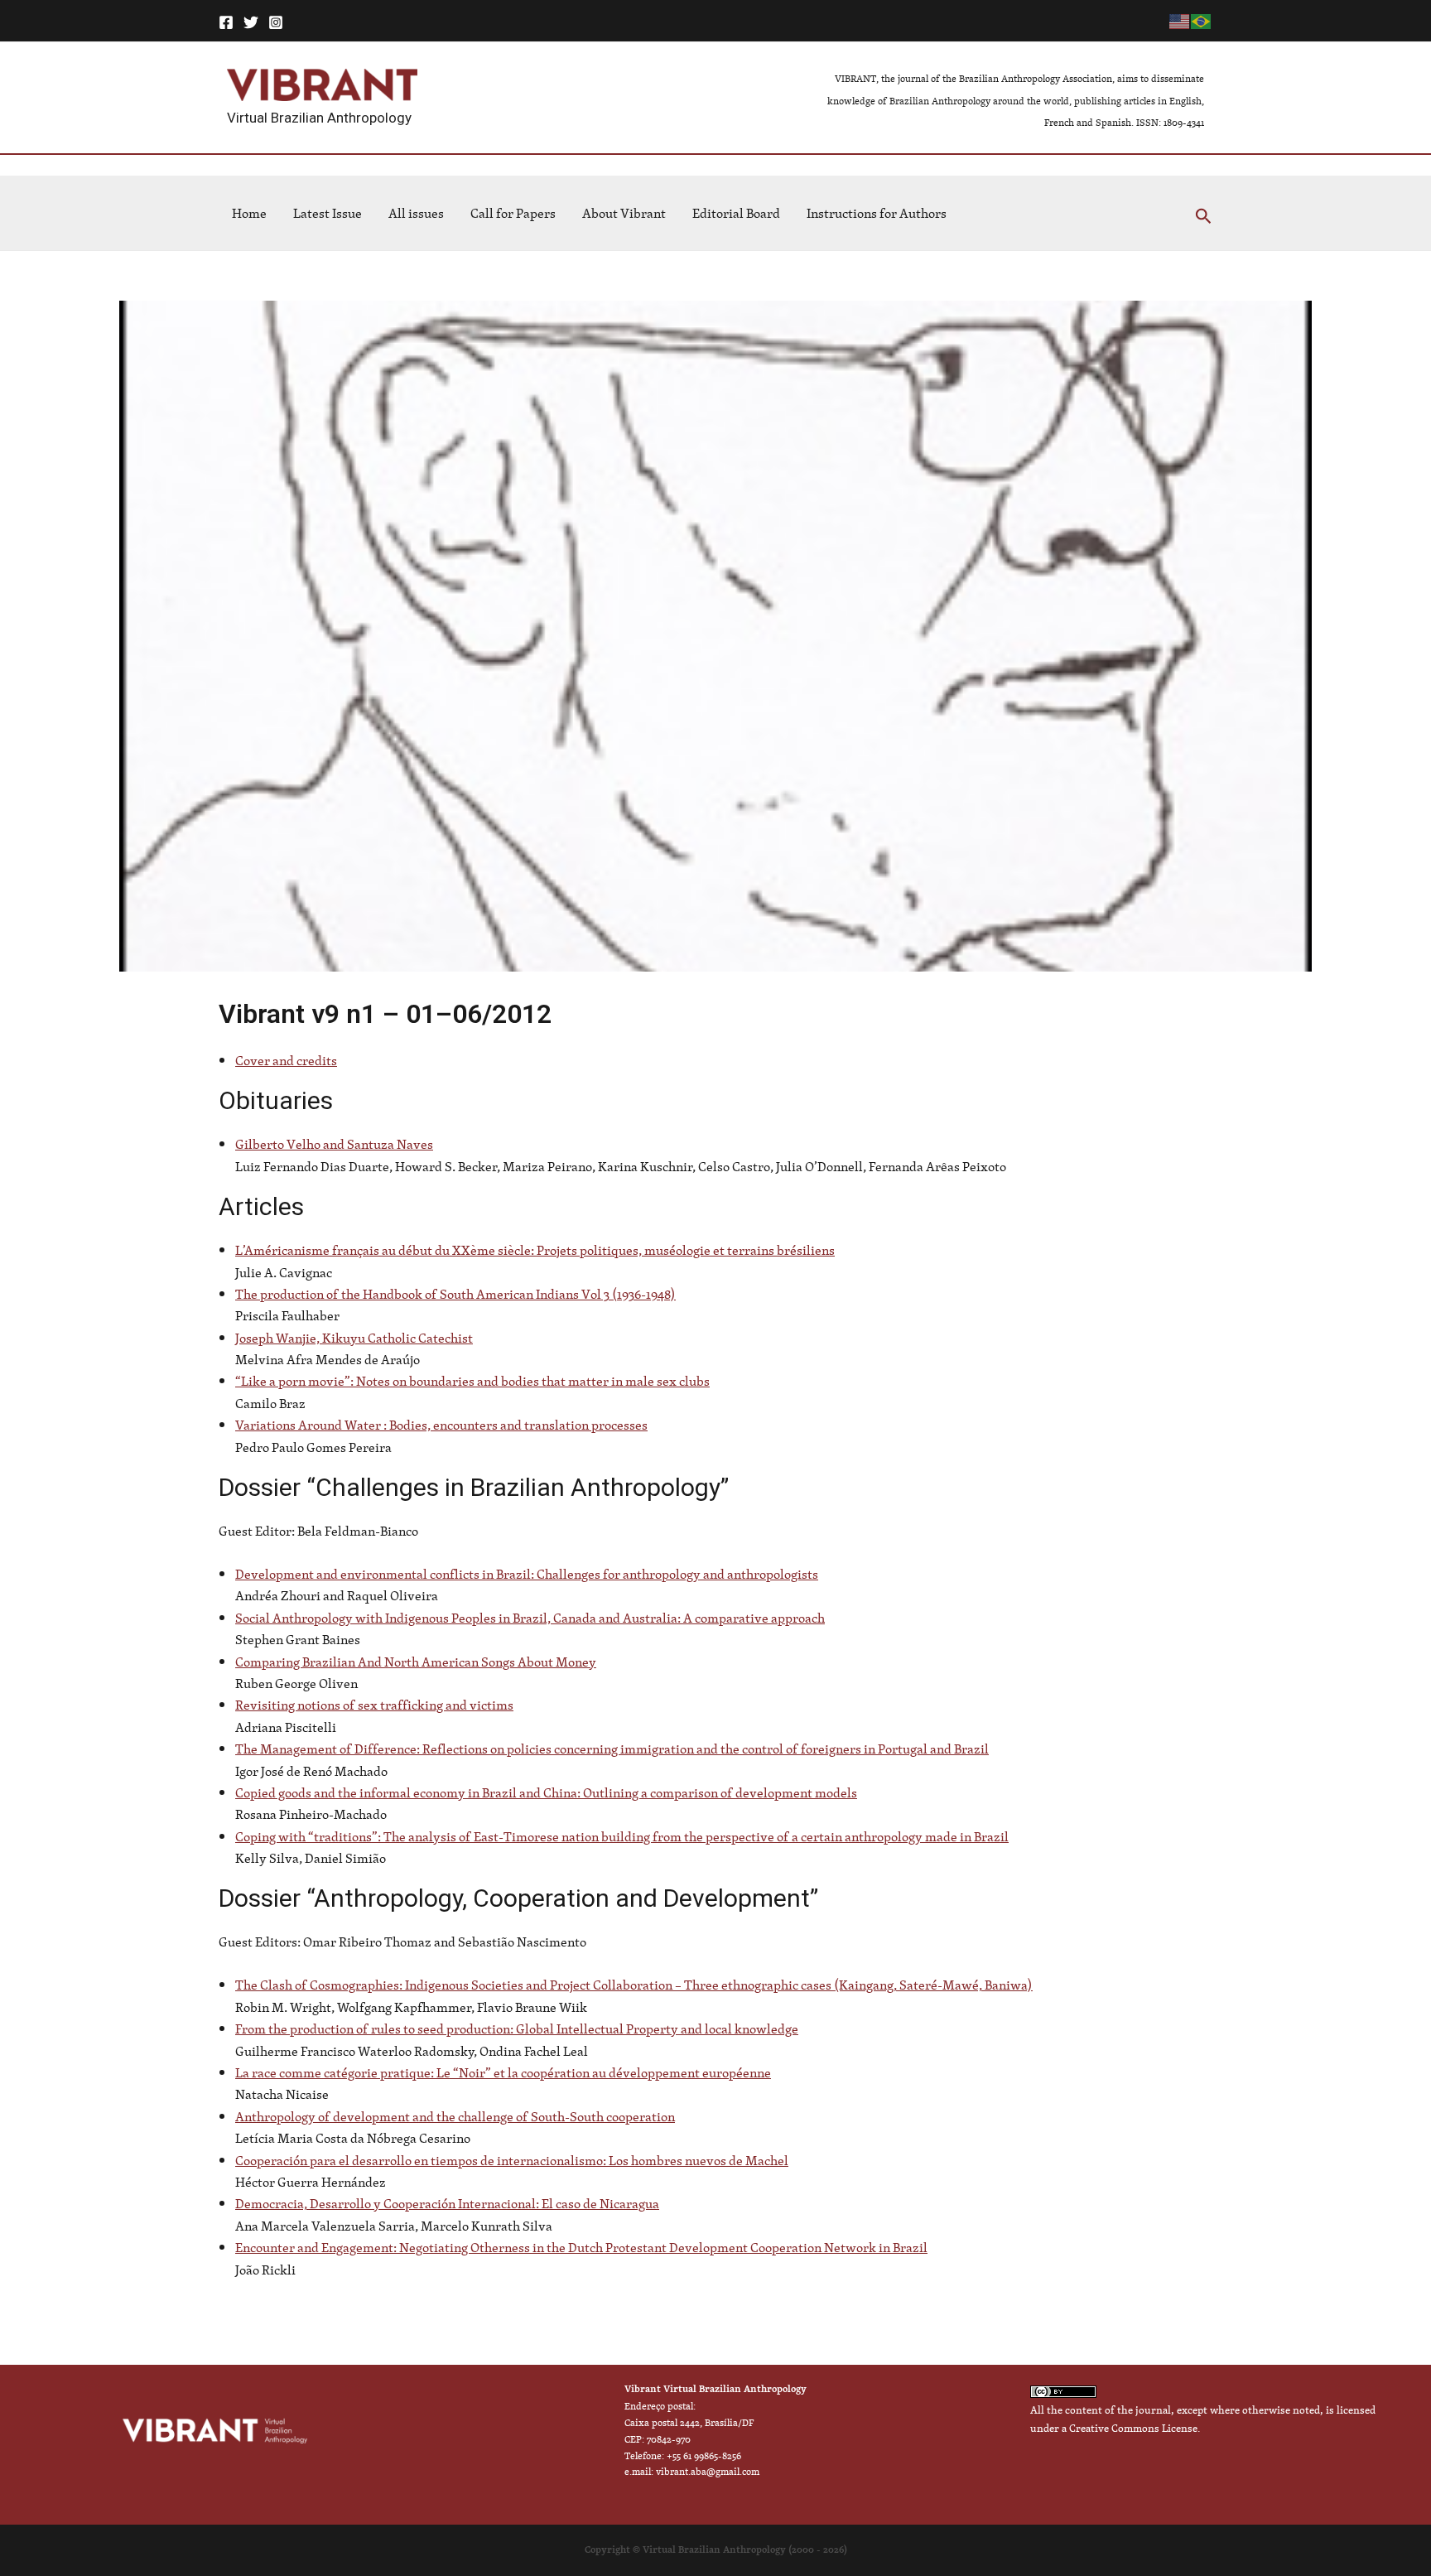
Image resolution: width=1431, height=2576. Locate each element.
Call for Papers (513, 213)
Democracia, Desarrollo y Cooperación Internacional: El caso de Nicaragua (447, 2203)
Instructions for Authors (877, 213)
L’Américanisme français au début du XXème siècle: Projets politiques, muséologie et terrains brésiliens (535, 1250)
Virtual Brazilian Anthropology (319, 118)
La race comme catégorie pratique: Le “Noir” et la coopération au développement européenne (503, 2072)
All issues (416, 213)
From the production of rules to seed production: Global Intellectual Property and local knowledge (517, 2028)
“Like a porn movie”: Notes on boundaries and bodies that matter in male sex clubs (472, 1381)
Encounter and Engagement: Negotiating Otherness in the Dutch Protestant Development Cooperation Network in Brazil (581, 2247)
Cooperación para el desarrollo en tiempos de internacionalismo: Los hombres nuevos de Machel (512, 2160)
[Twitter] (251, 22)
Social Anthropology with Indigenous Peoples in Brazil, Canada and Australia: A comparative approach (530, 1618)
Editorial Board (736, 213)
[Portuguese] (1202, 20)
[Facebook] (226, 22)
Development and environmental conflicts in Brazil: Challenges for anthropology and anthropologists (527, 1574)
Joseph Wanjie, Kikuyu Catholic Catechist (354, 1338)
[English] (1180, 20)
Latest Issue (328, 213)
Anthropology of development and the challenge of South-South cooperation (455, 2116)
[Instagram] (276, 22)
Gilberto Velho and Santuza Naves (334, 1144)
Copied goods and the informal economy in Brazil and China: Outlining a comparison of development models (546, 1792)
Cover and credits (286, 1060)
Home (249, 213)
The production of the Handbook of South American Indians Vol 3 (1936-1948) (455, 1294)
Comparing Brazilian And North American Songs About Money (416, 1662)
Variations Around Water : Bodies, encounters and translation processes (441, 1425)
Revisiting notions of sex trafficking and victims (374, 1705)
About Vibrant (624, 213)
